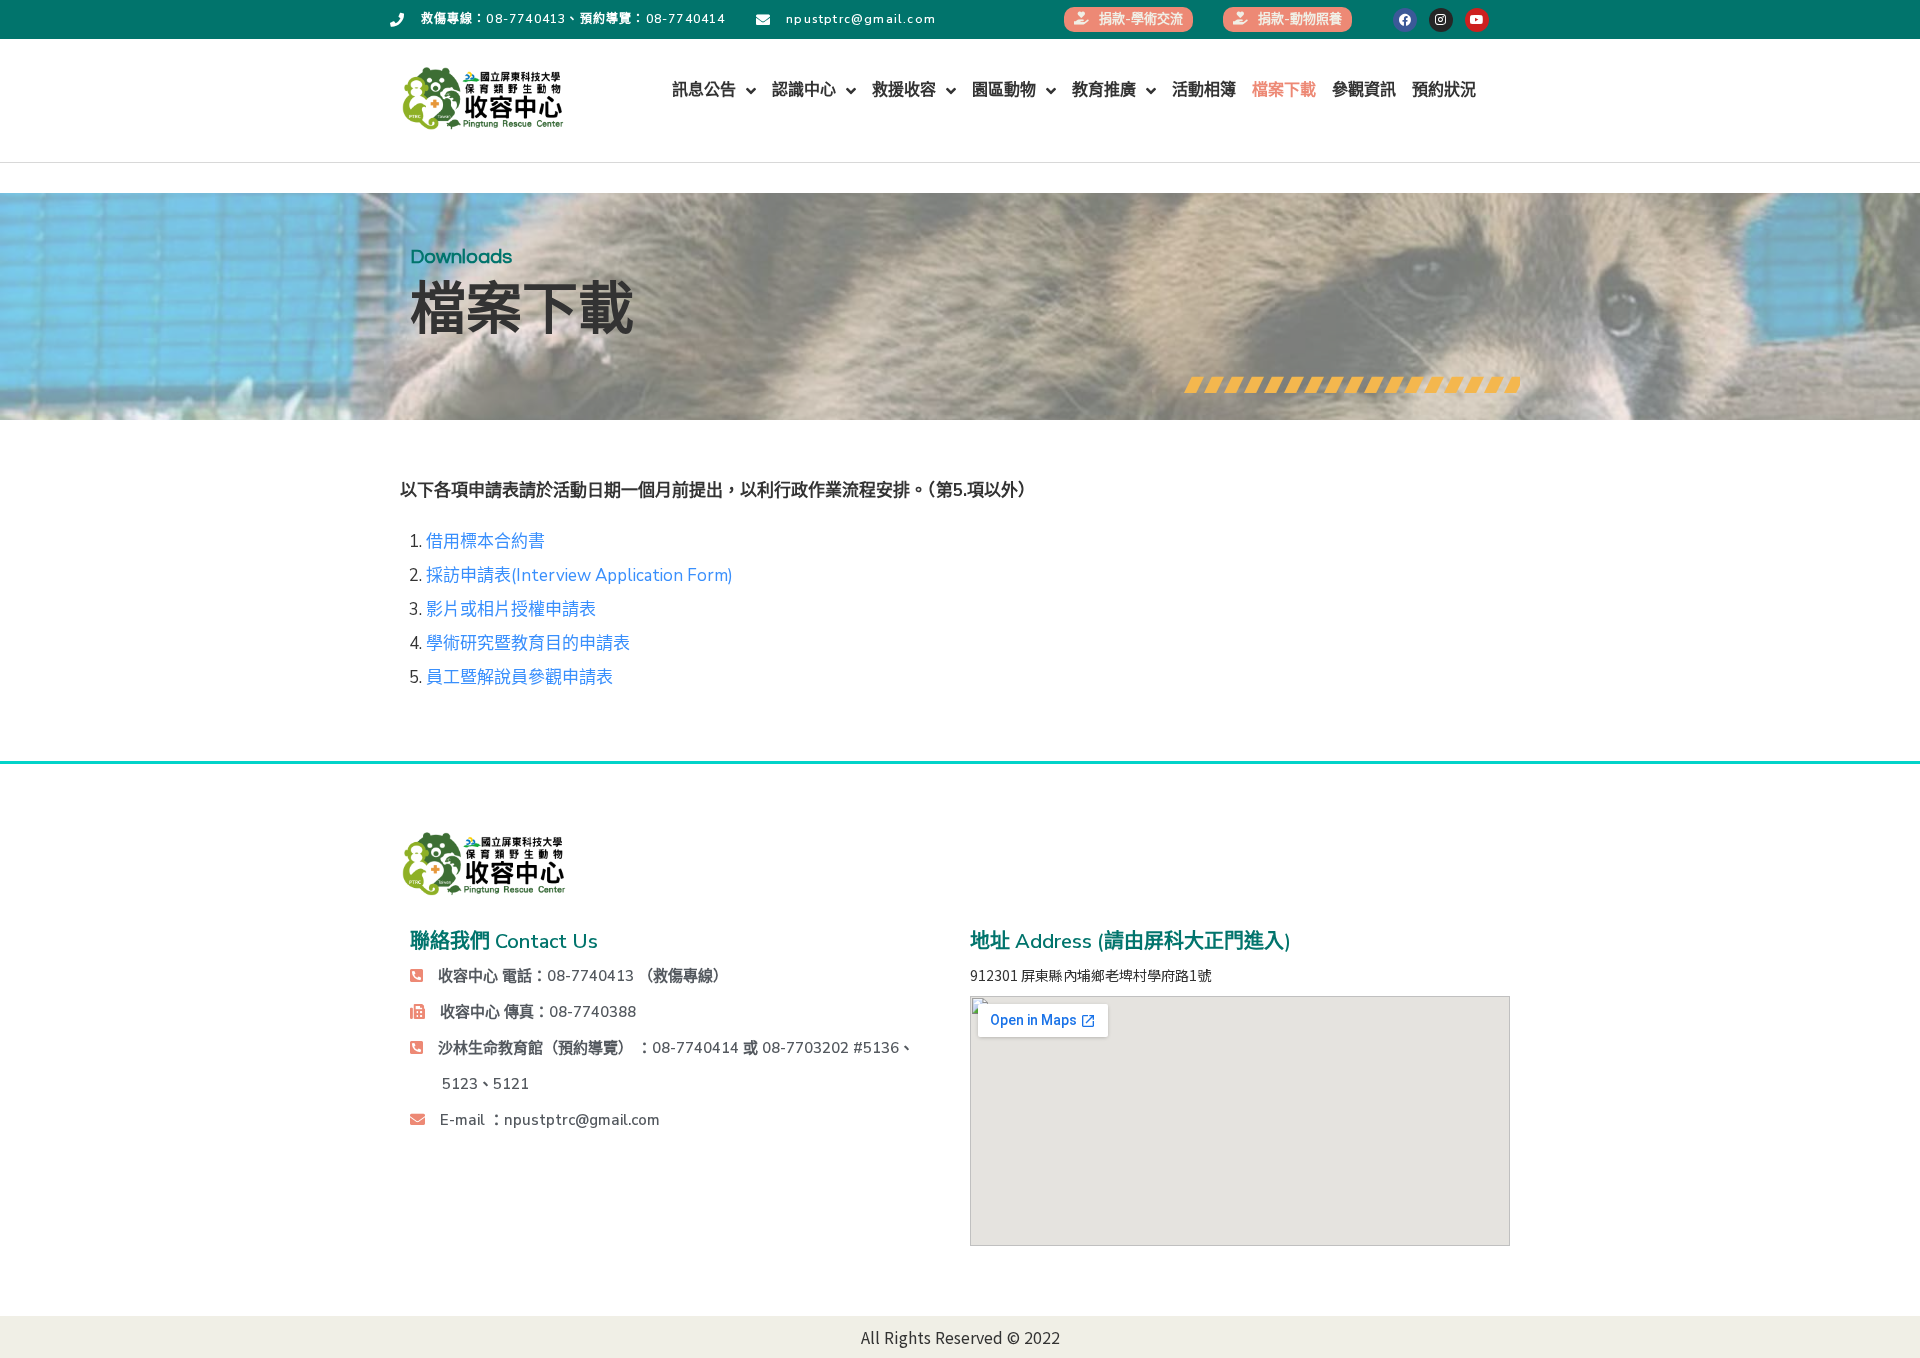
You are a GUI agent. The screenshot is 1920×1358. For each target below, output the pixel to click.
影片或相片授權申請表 (511, 609)
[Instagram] (1441, 20)
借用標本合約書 (485, 541)
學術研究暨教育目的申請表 (528, 643)
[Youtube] (1477, 20)
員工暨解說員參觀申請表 (519, 677)
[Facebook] (1405, 20)
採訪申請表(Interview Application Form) (579, 575)
